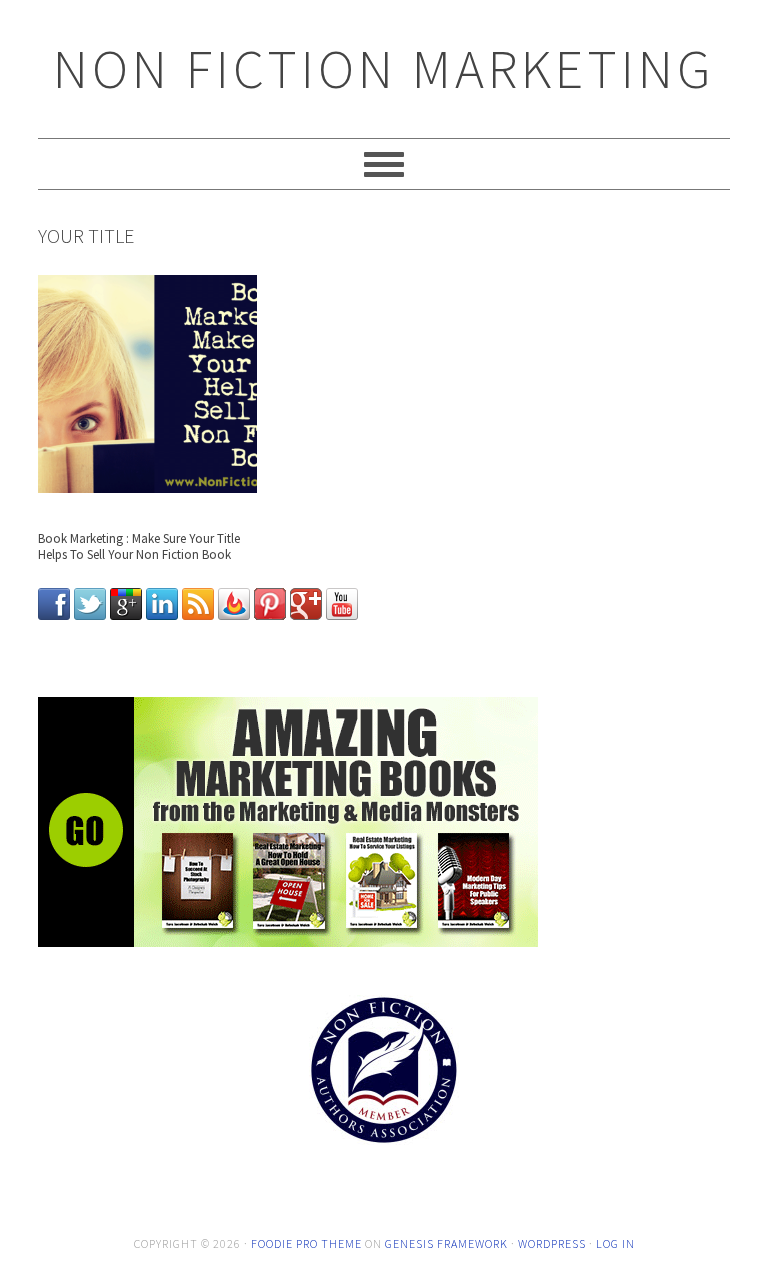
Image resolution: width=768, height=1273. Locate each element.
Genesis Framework (446, 1243)
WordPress (552, 1243)
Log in (615, 1243)
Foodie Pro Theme (306, 1243)
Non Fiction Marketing (384, 68)
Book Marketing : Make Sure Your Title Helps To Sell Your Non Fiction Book (139, 546)
